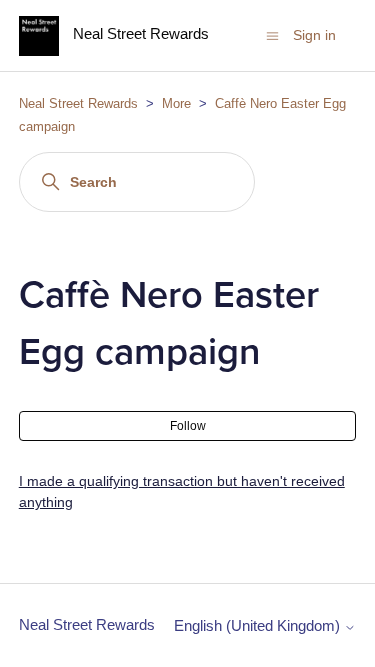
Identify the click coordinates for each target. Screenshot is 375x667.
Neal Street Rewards (78, 103)
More (176, 103)
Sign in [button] (314, 35)
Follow (188, 426)
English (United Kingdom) (259, 625)
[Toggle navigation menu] (272, 34)
